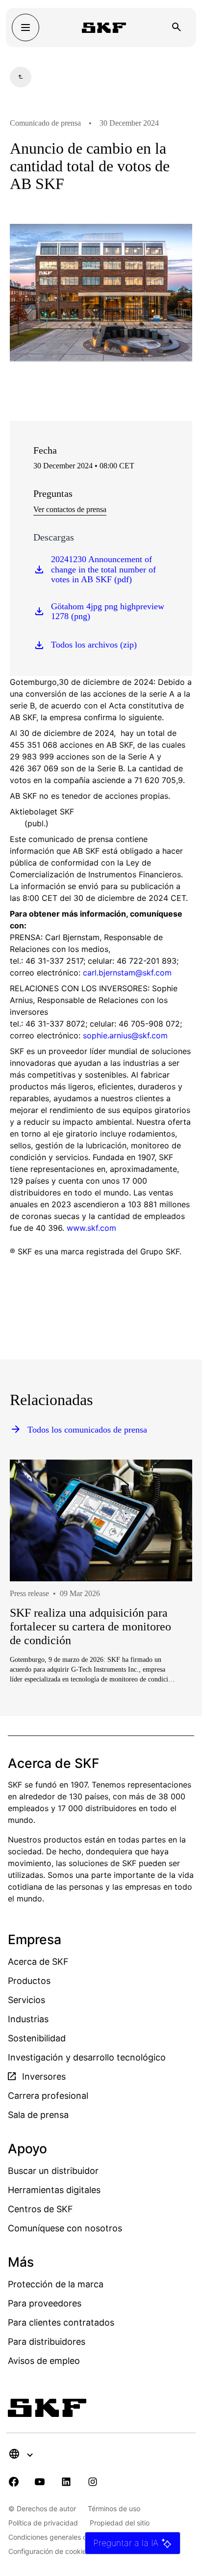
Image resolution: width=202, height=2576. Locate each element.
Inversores (43, 2076)
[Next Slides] (167, 1606)
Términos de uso (114, 2508)
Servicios (26, 2000)
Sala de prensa (38, 2115)
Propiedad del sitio (120, 2523)
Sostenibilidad (37, 2038)
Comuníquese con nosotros (65, 2228)
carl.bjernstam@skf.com (127, 973)
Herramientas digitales (54, 2190)
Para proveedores (45, 2303)
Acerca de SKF (38, 1962)
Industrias (28, 2019)
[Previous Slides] (35, 1606)
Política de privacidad (43, 2523)
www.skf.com (91, 1228)
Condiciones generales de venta (60, 2537)
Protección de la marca (56, 2284)
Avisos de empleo (44, 2361)
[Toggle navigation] (25, 27)
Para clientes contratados (61, 2322)
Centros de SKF (40, 2209)
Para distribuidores (47, 2342)
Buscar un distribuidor (53, 2171)
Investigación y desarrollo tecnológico (87, 2057)
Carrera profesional (48, 2096)
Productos (29, 1981)
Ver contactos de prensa (70, 509)
